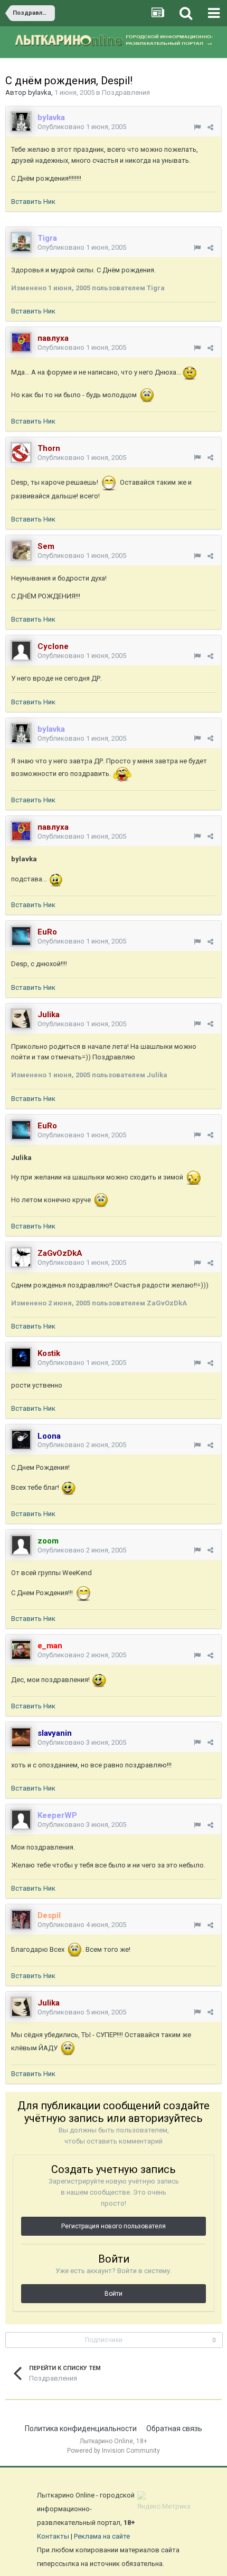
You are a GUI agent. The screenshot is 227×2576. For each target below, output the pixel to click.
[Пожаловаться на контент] (197, 127)
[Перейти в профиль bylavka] (21, 122)
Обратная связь (174, 2428)
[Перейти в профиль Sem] (21, 550)
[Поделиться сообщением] (210, 127)
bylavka (40, 92)
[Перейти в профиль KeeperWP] (21, 1820)
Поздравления (126, 92)
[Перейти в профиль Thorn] (21, 453)
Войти (113, 2294)
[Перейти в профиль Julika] (21, 1019)
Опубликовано (82, 127)
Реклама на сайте (102, 2536)
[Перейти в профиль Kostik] (21, 1358)
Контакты (53, 2536)
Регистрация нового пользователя (113, 2226)
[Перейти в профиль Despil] (21, 1920)
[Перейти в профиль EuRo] (21, 936)
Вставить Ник (33, 201)
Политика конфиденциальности (81, 2428)
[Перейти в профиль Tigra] (21, 242)
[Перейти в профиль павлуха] (21, 342)
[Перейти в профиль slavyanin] (21, 1737)
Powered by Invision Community (113, 2451)
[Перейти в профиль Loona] (21, 1440)
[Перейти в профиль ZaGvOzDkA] (21, 1257)
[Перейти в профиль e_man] (21, 1650)
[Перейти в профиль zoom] (21, 1545)
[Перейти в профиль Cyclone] (21, 651)
